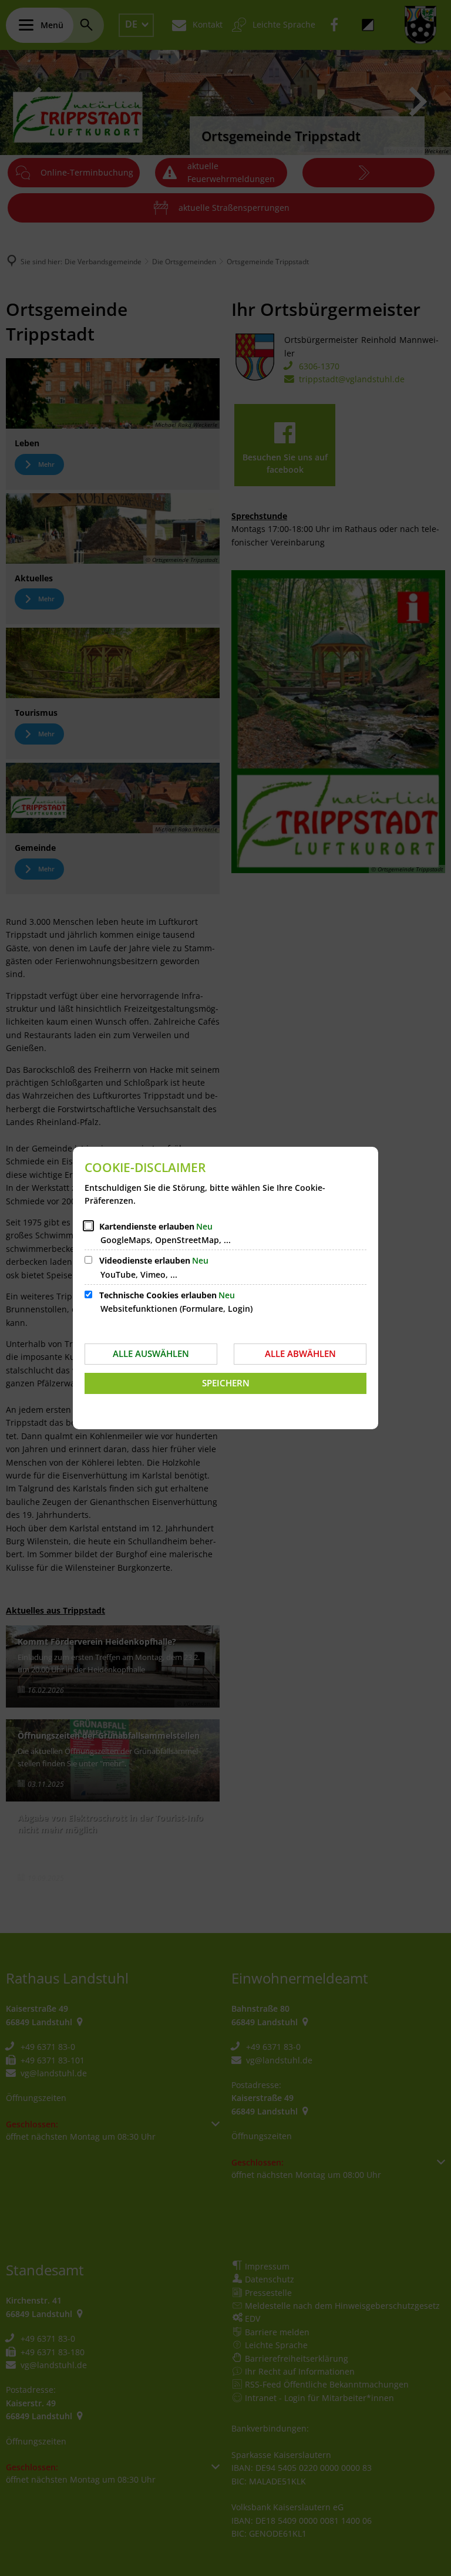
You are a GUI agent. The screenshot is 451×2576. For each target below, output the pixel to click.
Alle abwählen (300, 1353)
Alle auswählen (151, 1353)
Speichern (226, 1383)
